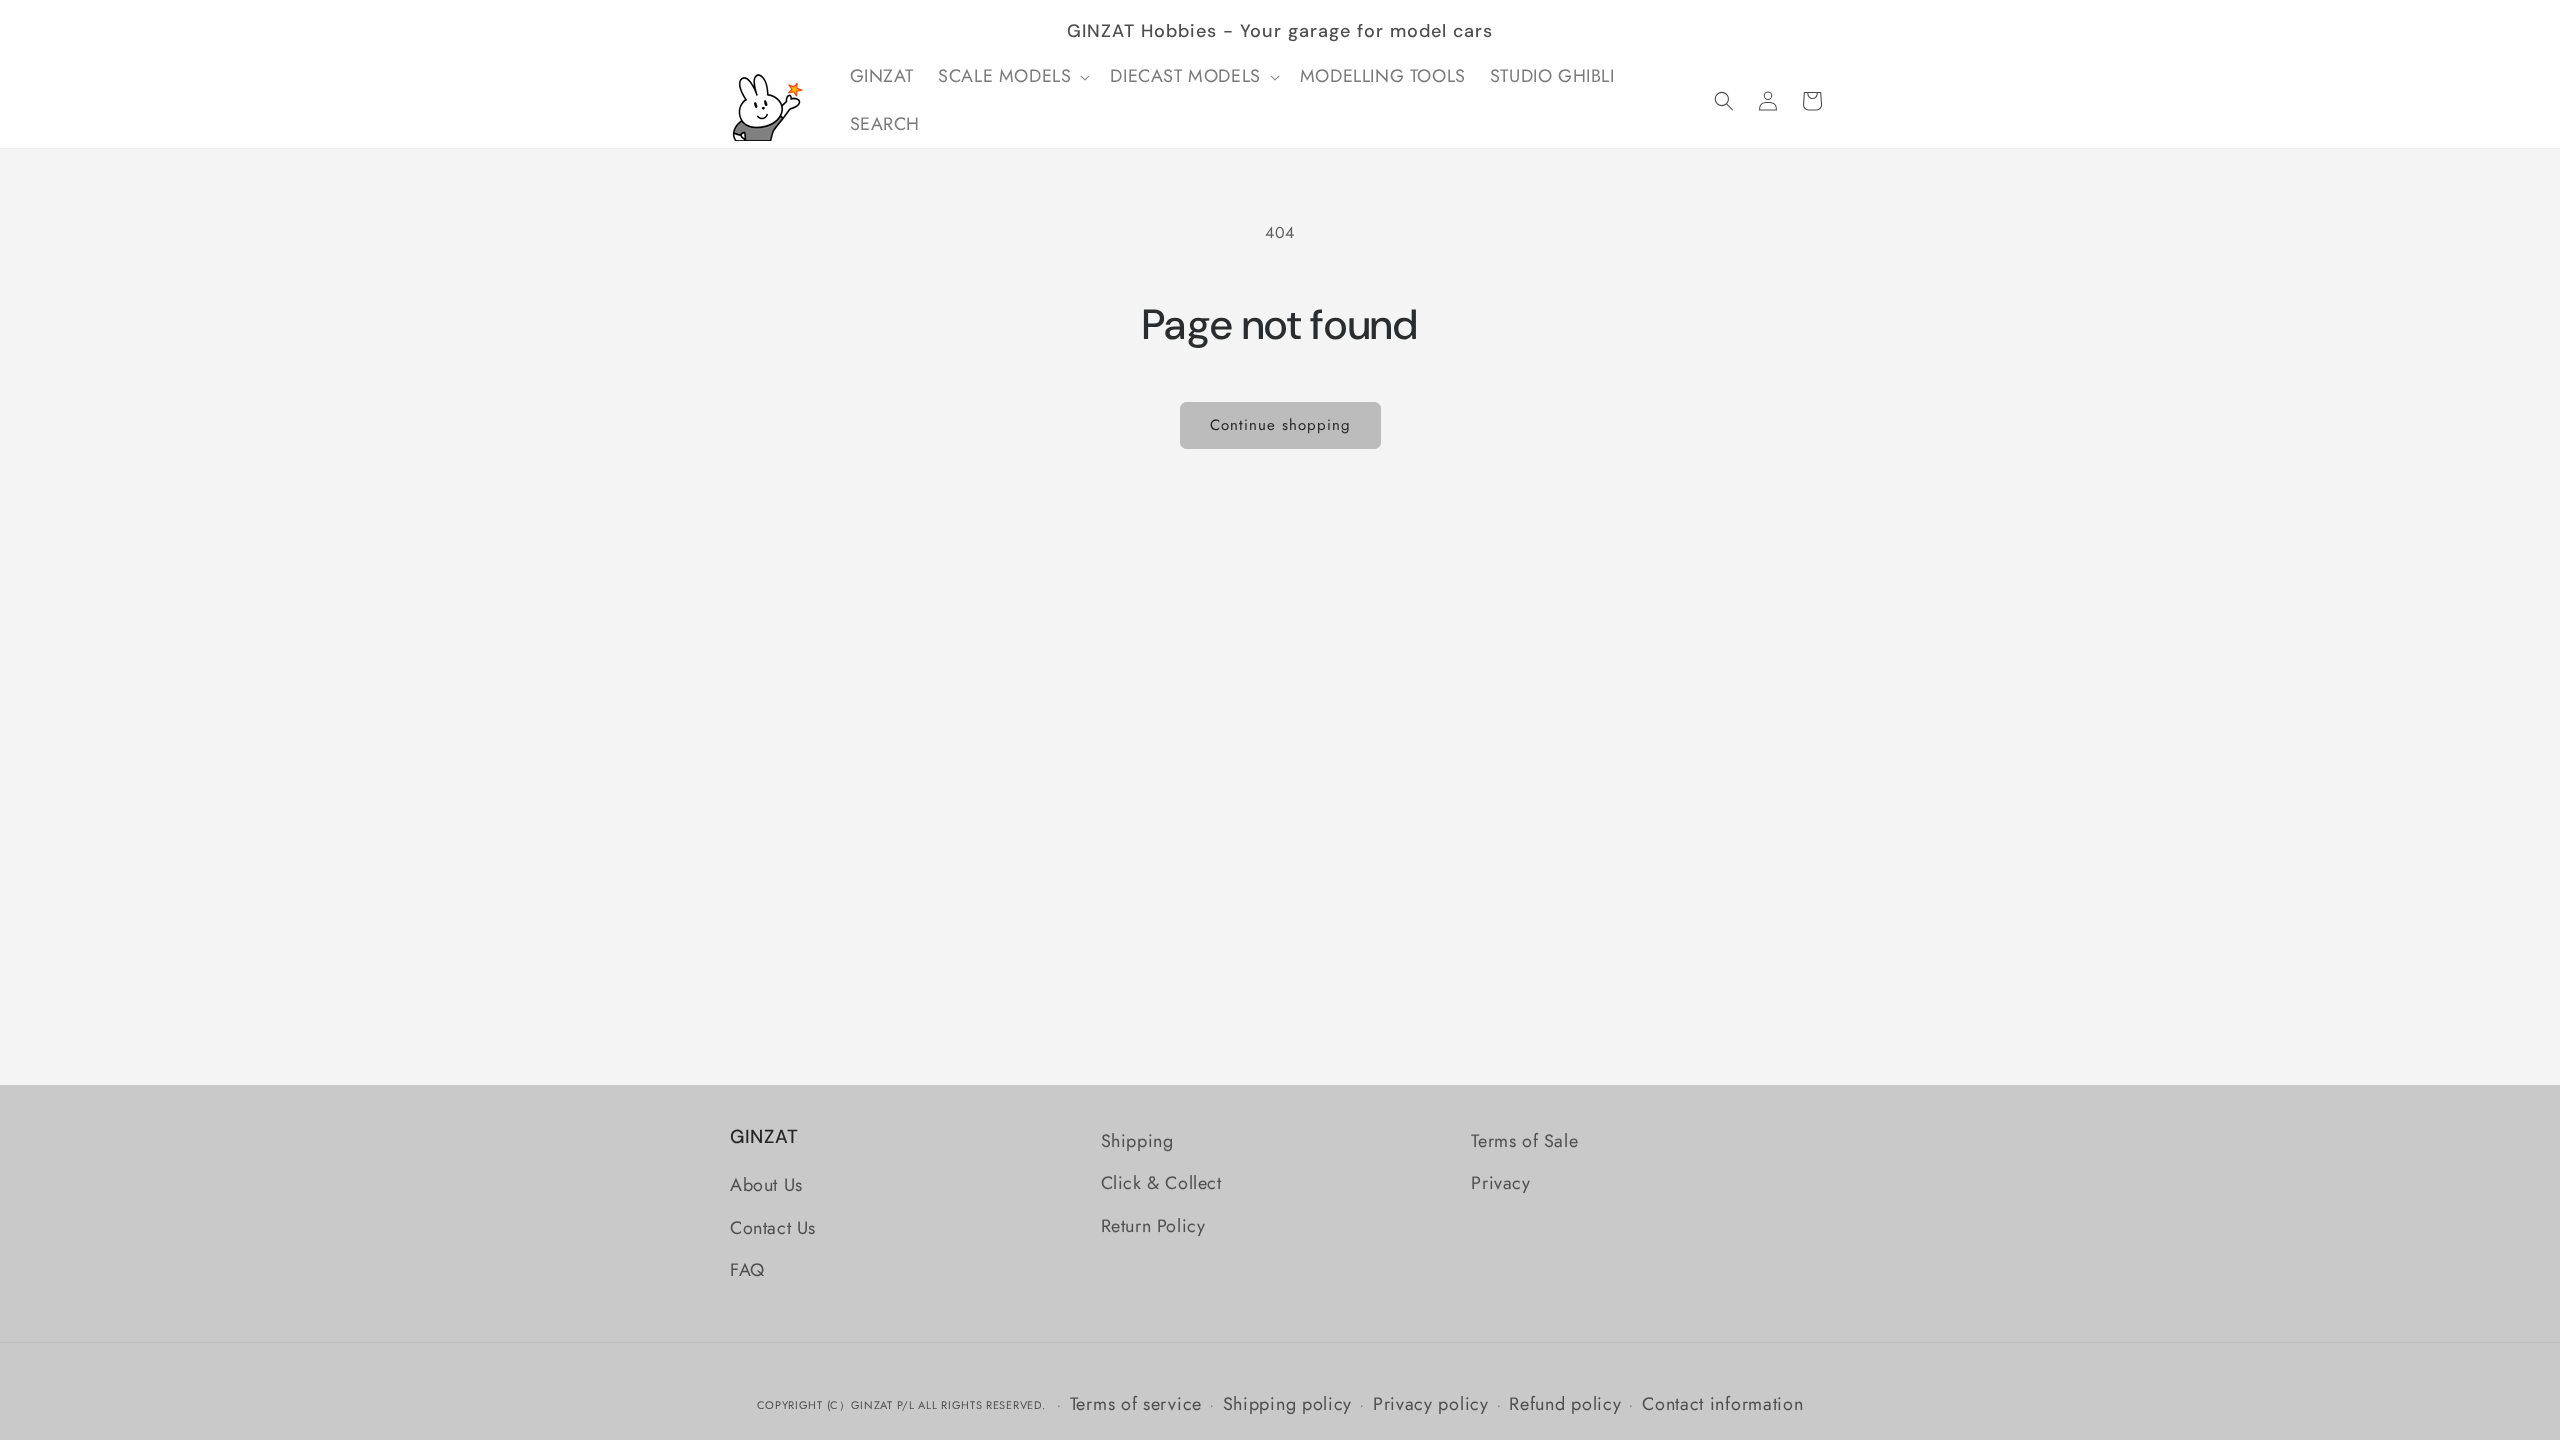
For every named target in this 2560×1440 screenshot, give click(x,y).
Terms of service (1136, 1404)
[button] (1012, 76)
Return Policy (1153, 1226)
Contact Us (773, 1228)
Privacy (1500, 1183)
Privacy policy (1431, 1404)
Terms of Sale (1524, 1141)
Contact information (1722, 1404)
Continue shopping (1280, 425)
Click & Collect (1161, 1183)
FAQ (747, 1270)
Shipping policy (1288, 1404)
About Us (766, 1185)
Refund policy (1565, 1404)
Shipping (1137, 1141)
